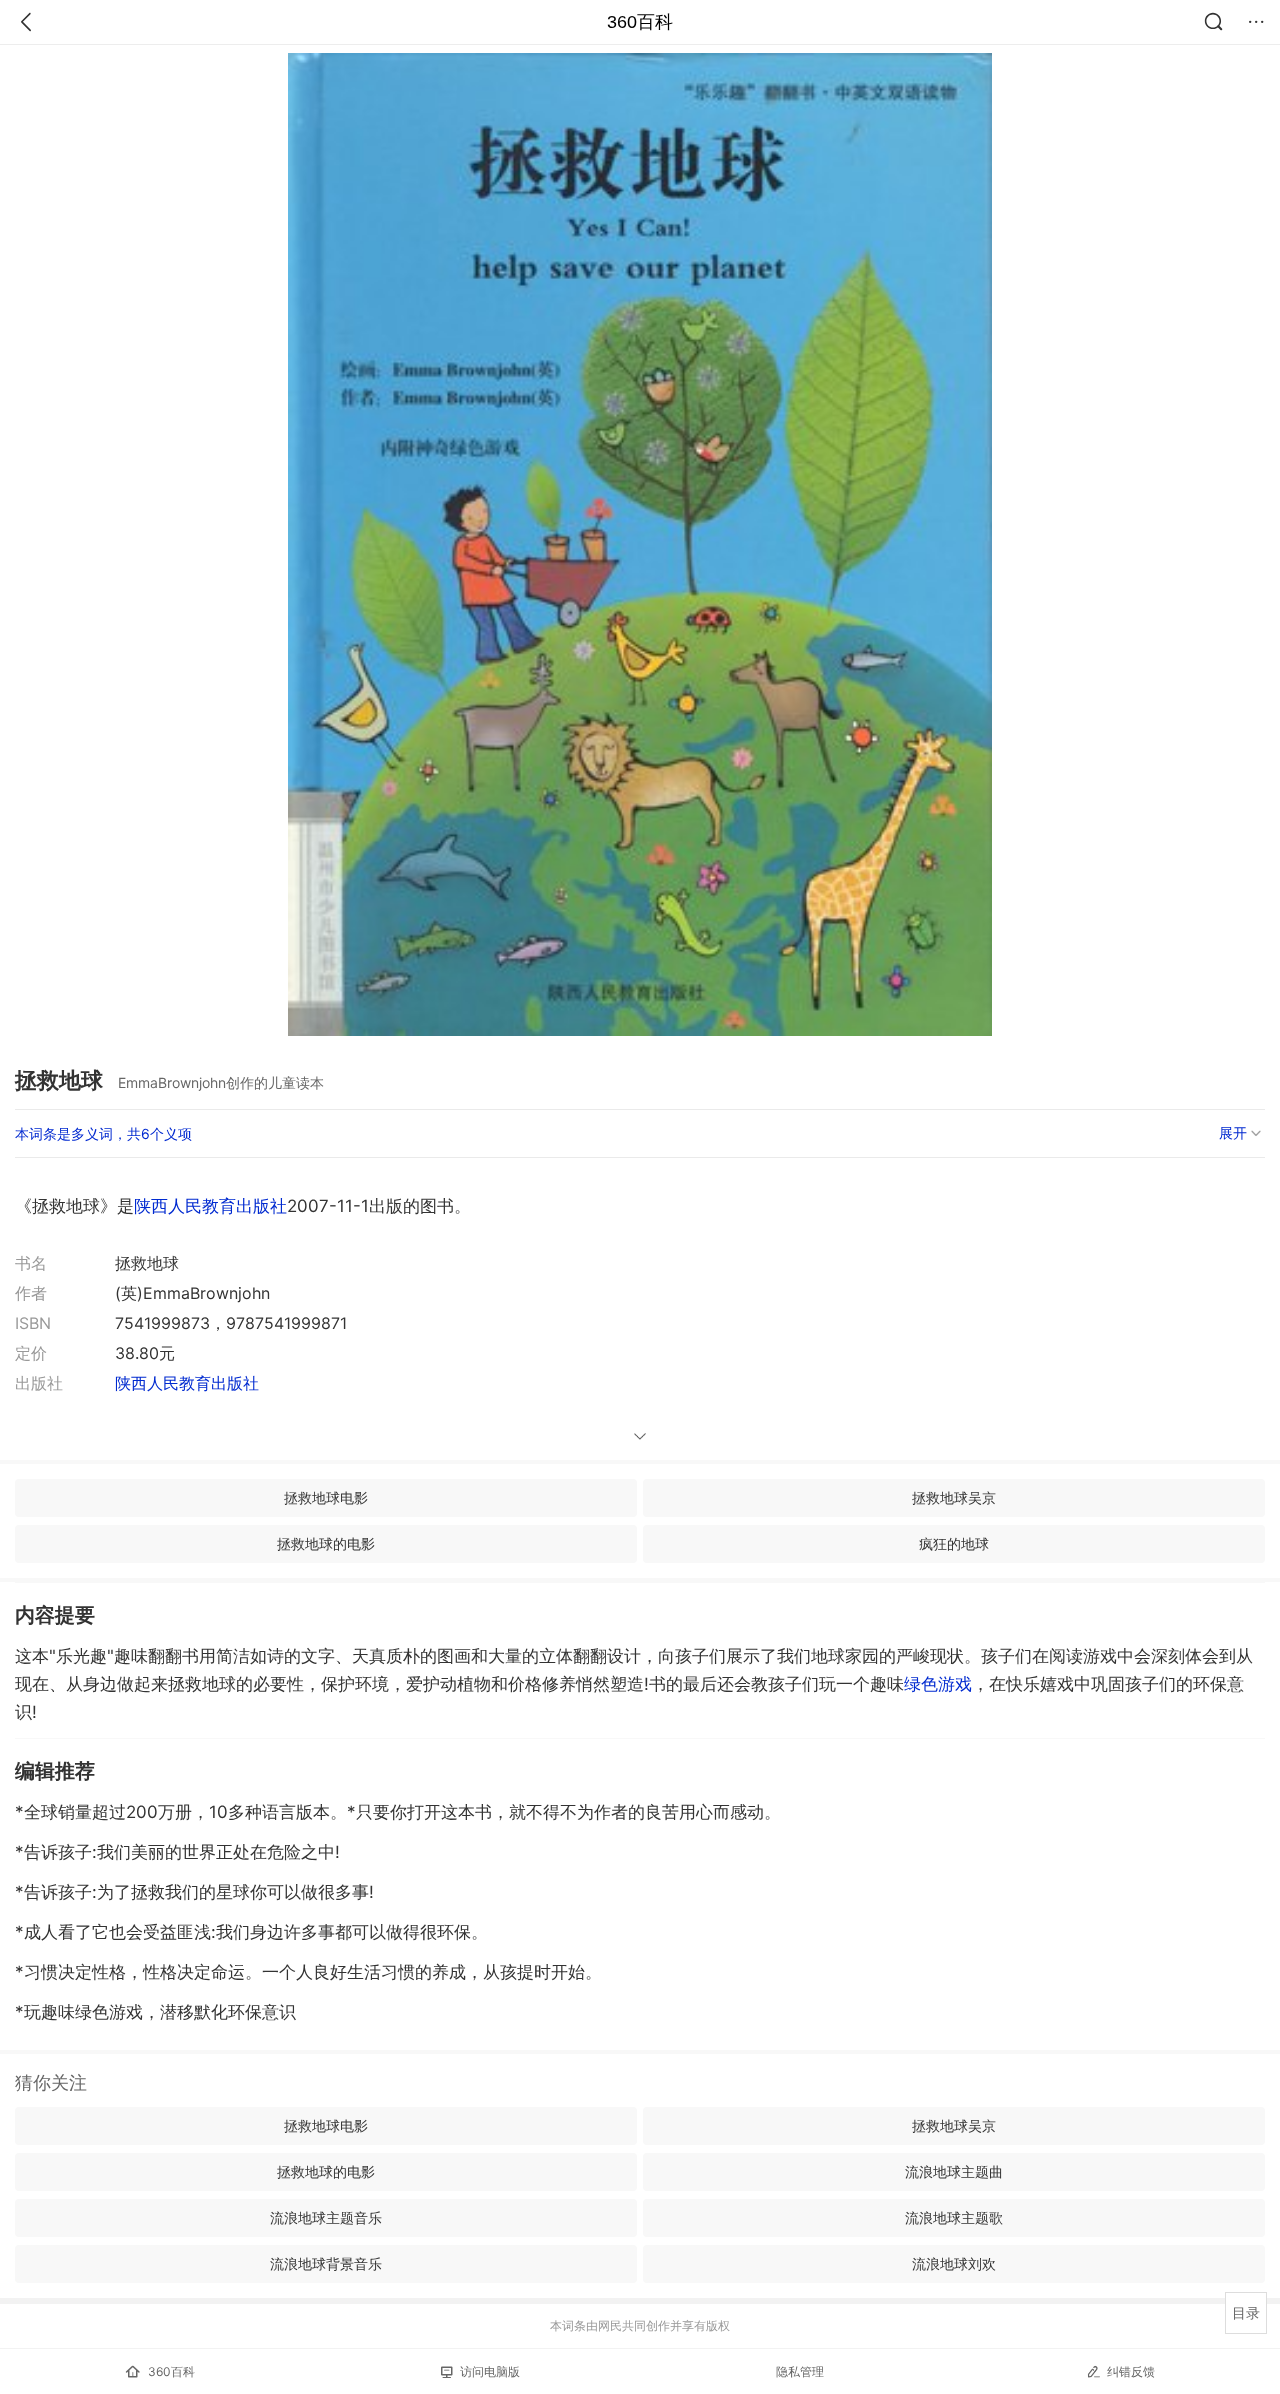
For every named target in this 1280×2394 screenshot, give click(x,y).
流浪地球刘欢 (954, 2263)
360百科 (640, 22)
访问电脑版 (490, 2371)
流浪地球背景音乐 (326, 2263)
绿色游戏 (938, 1684)
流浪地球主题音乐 (326, 2217)
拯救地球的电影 (326, 1543)
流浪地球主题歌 (954, 2217)
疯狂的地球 (954, 1543)
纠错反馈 (1131, 2371)
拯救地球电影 (326, 1497)
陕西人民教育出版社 (210, 1206)
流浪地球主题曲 (954, 2171)
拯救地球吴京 (954, 1497)
